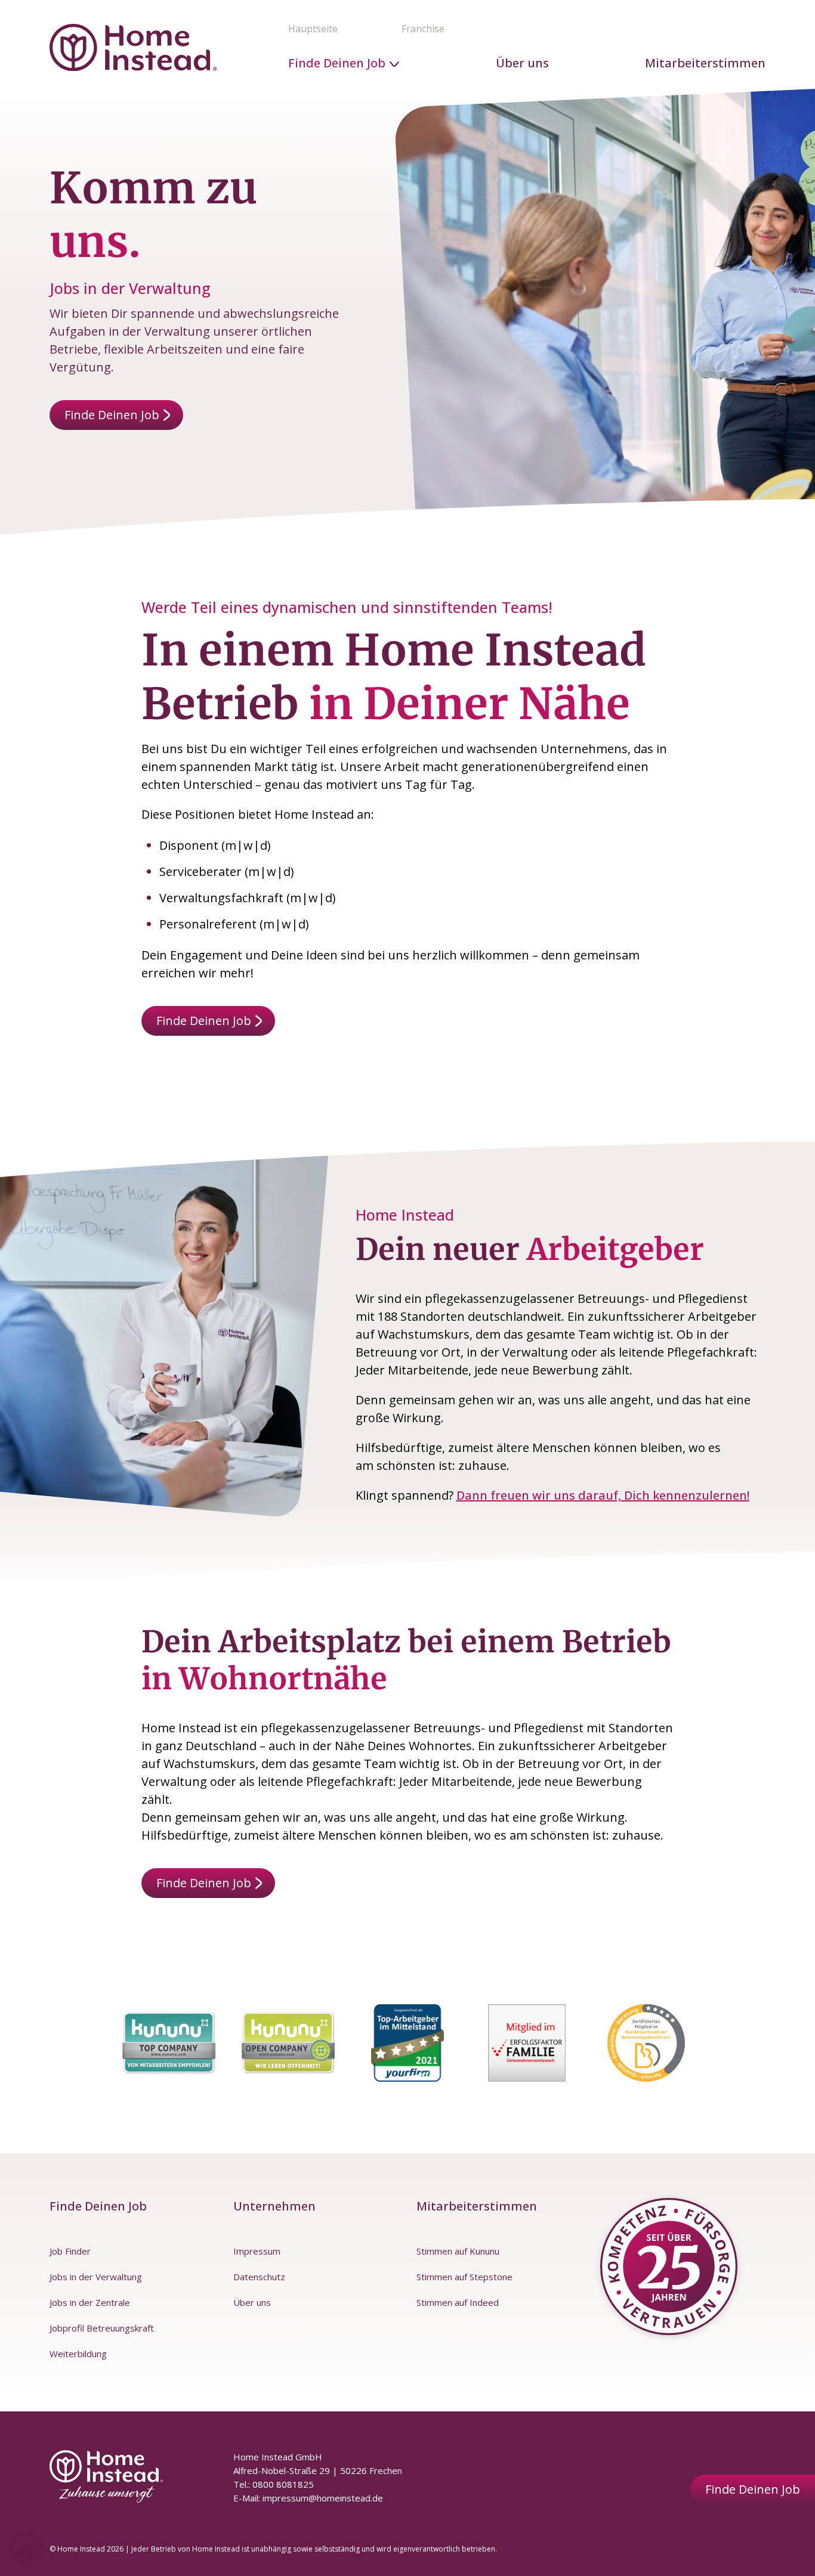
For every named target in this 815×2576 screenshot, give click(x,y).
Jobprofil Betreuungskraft (102, 2328)
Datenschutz (259, 2277)
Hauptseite (313, 29)
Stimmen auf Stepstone (464, 2277)
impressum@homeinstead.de (323, 2498)
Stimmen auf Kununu (458, 2251)
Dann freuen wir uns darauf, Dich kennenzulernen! (603, 1495)
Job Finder (70, 2251)
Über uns (522, 63)
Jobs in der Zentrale (90, 2302)
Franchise (423, 29)
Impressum (257, 2251)
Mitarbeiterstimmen (705, 63)
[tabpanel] (169, 2043)
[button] (26, 2550)
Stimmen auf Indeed (458, 2302)
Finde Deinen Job (337, 63)
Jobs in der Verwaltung (96, 2277)
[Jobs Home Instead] (133, 47)
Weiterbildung (78, 2354)
